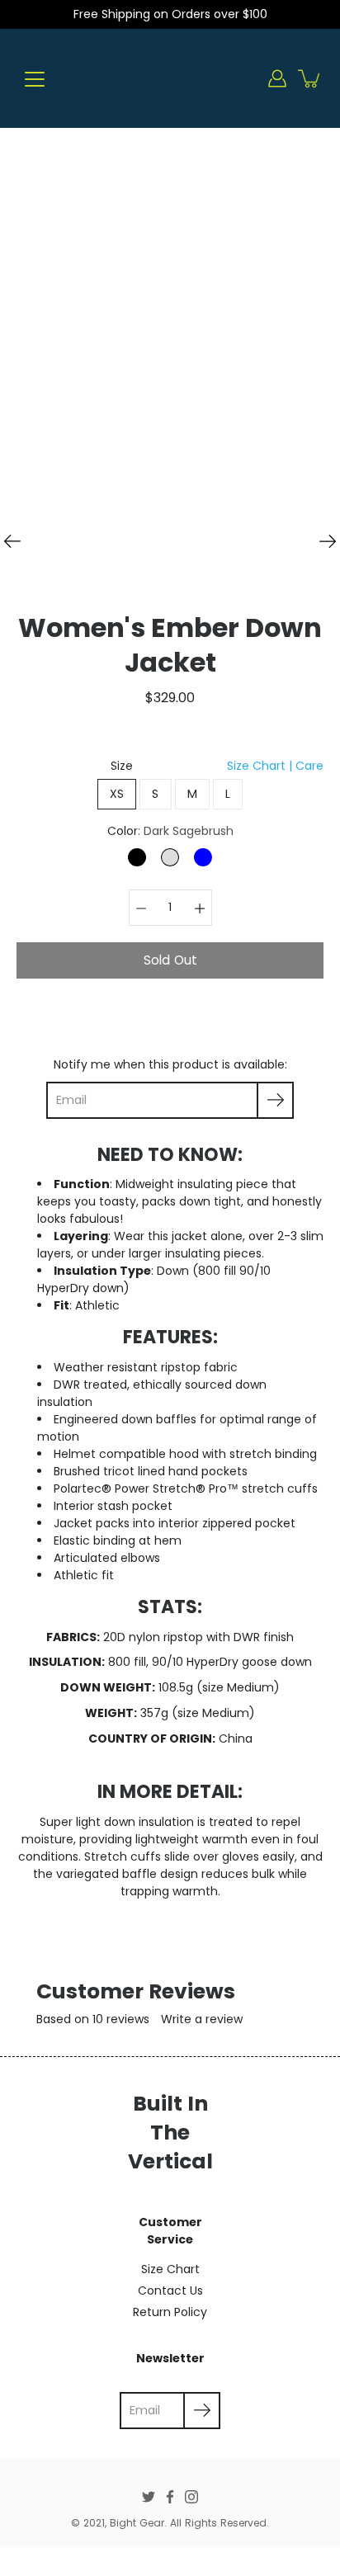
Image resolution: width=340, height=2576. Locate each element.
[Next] (328, 541)
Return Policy (170, 2312)
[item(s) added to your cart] (310, 78)
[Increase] (200, 908)
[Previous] (12, 541)
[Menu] (35, 79)
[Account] (277, 78)
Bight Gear (137, 2523)
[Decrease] (141, 908)
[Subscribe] (275, 1100)
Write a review (202, 2019)
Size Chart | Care (275, 766)
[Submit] (202, 2411)
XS (117, 794)
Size (217, 766)
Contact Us (170, 2291)
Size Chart (170, 2269)
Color (170, 831)
